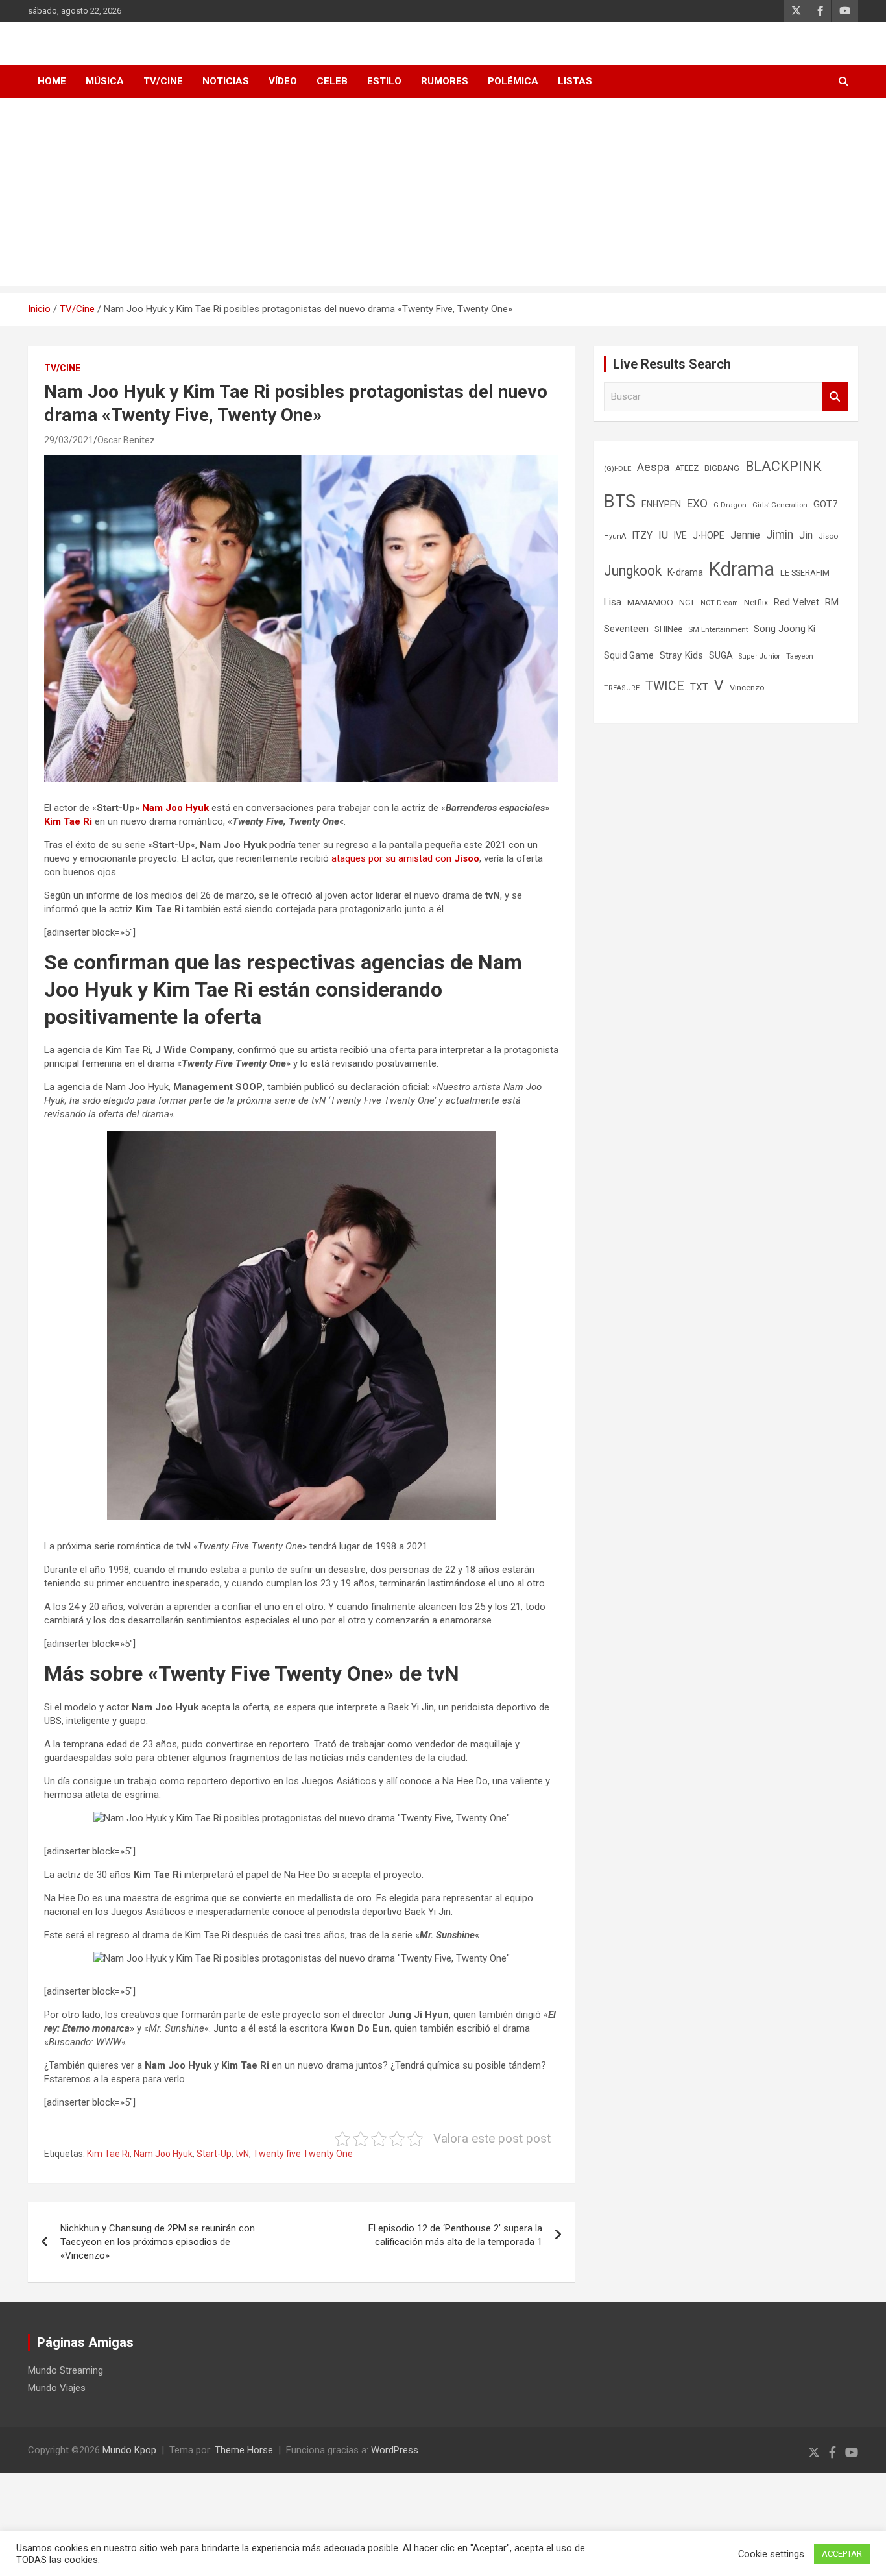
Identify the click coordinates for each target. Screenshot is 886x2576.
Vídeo (283, 81)
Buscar (835, 397)
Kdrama (742, 569)
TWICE (665, 686)
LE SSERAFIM (805, 573)
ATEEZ (687, 468)
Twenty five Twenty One (303, 2154)
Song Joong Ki (784, 629)
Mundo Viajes (57, 2388)
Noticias (226, 81)
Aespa (653, 467)
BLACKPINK (784, 466)
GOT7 (826, 504)
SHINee (668, 629)
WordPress (395, 2450)
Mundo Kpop (129, 2450)
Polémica (513, 81)
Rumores (445, 81)
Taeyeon (800, 656)
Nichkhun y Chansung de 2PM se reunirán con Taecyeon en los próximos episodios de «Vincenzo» (158, 2242)
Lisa (613, 602)
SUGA (721, 655)
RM (832, 602)
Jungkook (633, 571)
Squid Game (629, 655)
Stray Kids (681, 655)
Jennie (745, 535)
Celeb (332, 81)
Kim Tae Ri (68, 821)
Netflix (756, 602)
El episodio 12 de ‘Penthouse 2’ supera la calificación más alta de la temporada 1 (455, 2235)
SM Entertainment (718, 629)
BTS (620, 502)
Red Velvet (796, 602)
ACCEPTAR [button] (842, 2554)
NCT (687, 602)
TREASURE (622, 688)
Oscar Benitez (126, 440)
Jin (806, 535)
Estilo (384, 81)
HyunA (615, 536)
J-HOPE (709, 535)
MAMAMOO (650, 602)
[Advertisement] (443, 195)
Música (105, 81)
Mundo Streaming (66, 2370)
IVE (680, 535)
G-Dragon (730, 505)
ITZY (642, 535)
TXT (699, 687)
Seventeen (626, 629)
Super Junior (760, 656)
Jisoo (828, 536)
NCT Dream (719, 603)
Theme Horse (244, 2450)
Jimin (780, 535)
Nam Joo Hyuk (175, 808)
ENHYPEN (661, 504)
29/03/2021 (69, 440)
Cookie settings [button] (771, 2554)
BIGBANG (722, 468)
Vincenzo (747, 687)
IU (663, 535)
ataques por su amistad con (405, 858)
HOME (52, 81)
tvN (242, 2154)
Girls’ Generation (780, 505)
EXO (697, 504)
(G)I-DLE (617, 468)
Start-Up (214, 2154)
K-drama (685, 572)
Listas (575, 81)
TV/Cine (163, 81)
